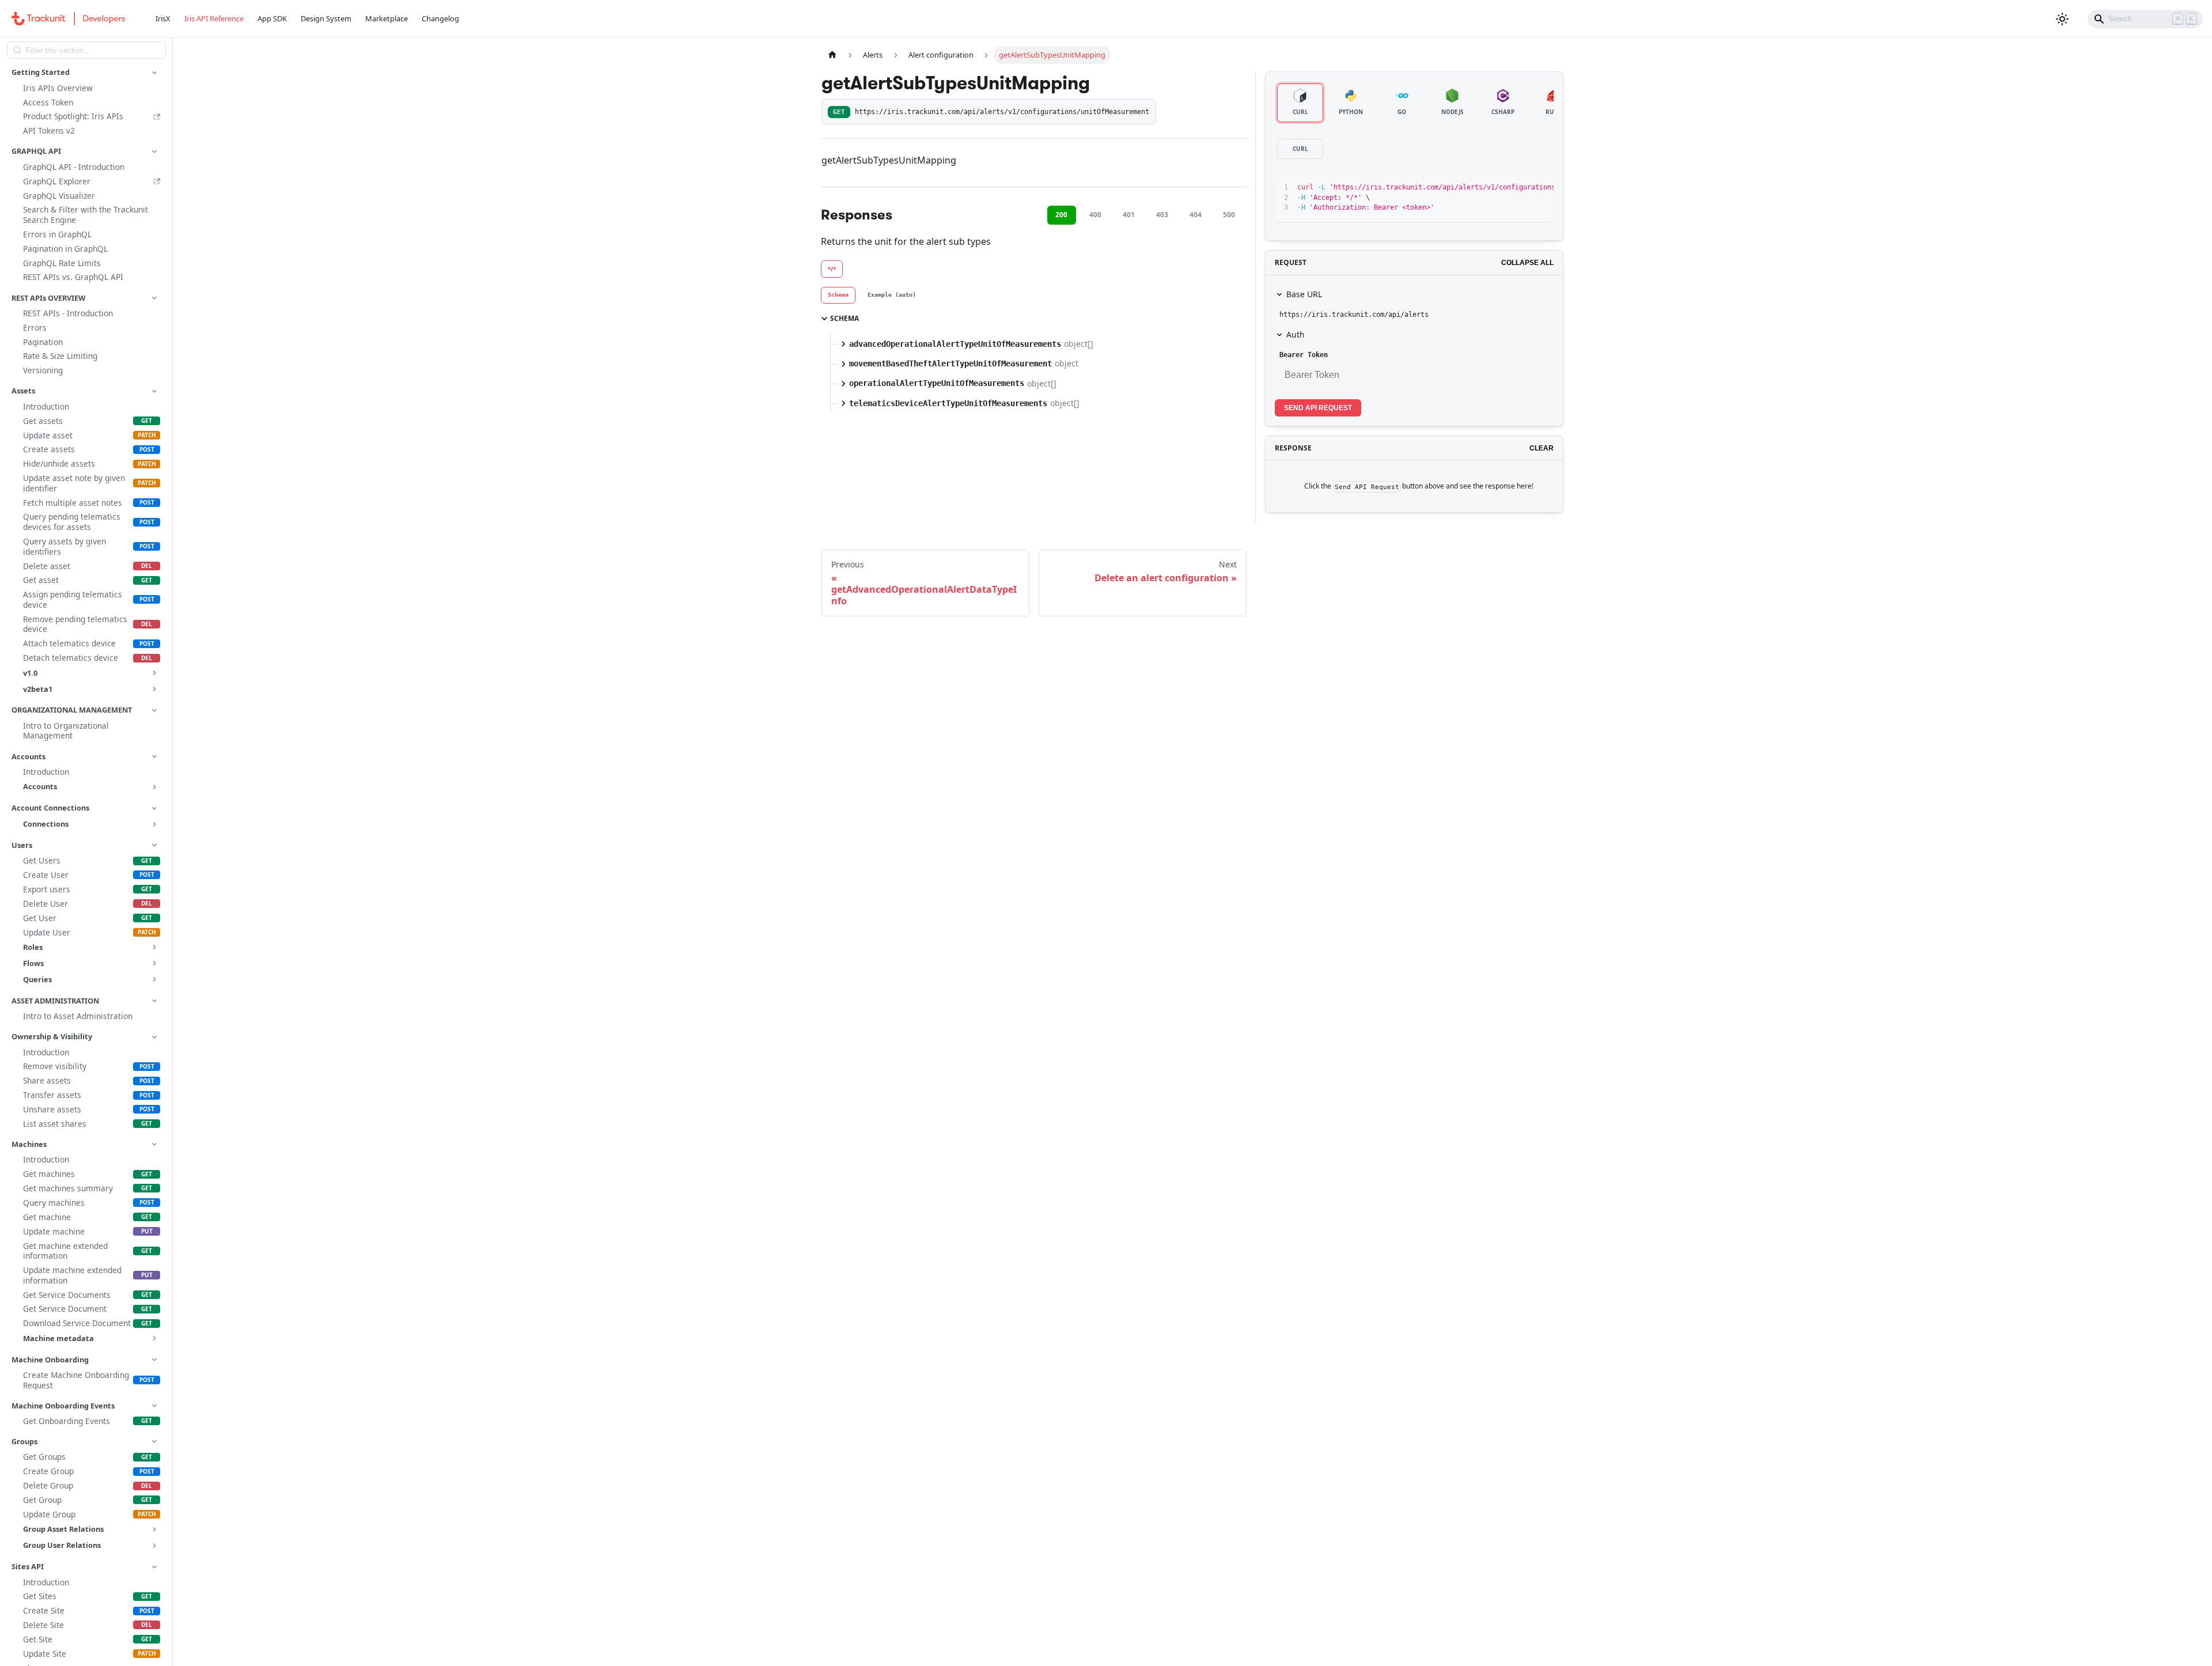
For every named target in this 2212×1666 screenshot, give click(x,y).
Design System (326, 18)
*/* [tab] (832, 269)
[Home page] (832, 55)
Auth (1296, 334)
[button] (86, 72)
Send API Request (1318, 408)
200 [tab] (1061, 215)
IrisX (163, 18)
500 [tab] (1229, 215)
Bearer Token (1304, 355)
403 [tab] (1162, 215)
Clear (1541, 448)
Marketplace (387, 18)
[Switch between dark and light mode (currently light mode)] (2062, 19)
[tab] (838, 296)
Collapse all (1527, 263)
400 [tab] (1095, 215)
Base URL (1304, 294)
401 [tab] (1129, 215)
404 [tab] (1196, 215)
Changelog (440, 18)
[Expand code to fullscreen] (1539, 188)
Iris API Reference (214, 18)
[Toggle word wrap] (1498, 188)
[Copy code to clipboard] (1519, 188)
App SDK (272, 18)
